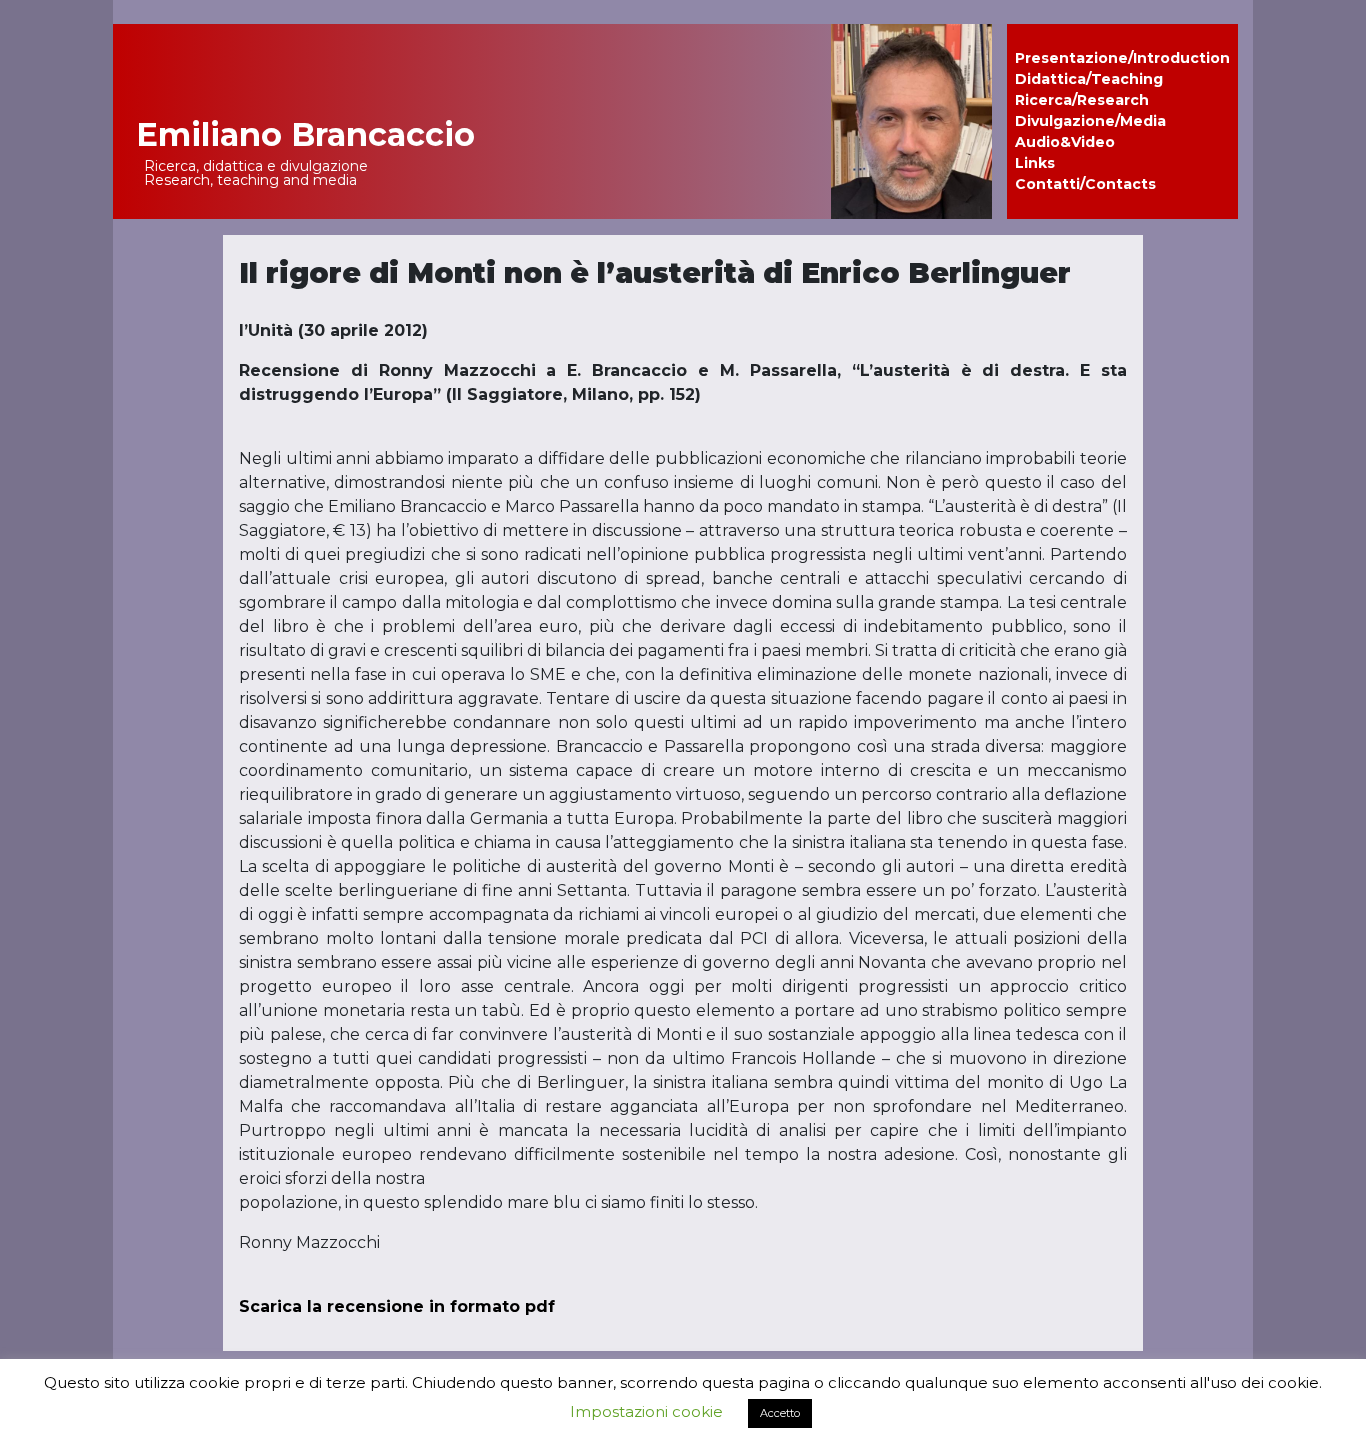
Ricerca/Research (1082, 100)
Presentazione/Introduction (1122, 58)
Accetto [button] (780, 1413)
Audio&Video (1065, 142)
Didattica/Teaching (1089, 79)
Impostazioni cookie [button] (646, 1411)
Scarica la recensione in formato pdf (397, 1306)
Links (1035, 163)
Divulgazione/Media (1090, 121)
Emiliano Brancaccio (305, 134)
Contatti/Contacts (1085, 184)
